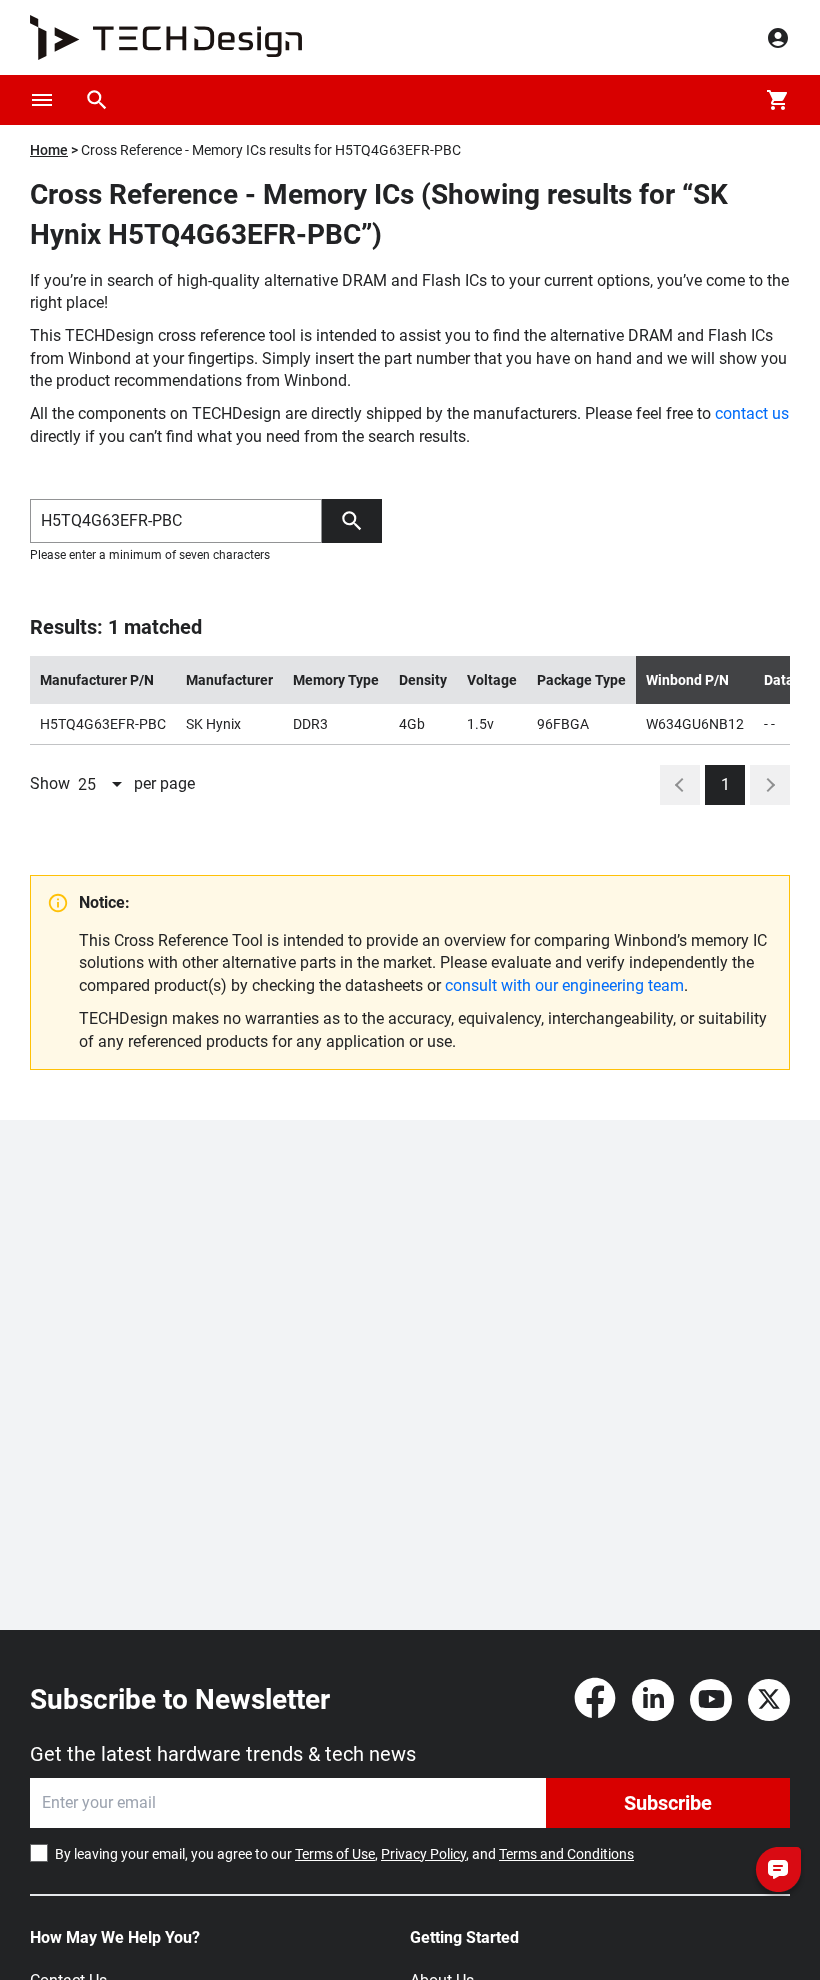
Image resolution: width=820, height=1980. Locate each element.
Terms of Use (335, 1854)
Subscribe (668, 1803)
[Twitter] (769, 1700)
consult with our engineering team (564, 985)
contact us (752, 413)
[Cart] (778, 100)
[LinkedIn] (653, 1700)
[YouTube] (711, 1700)
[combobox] (102, 785)
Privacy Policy (423, 1854)
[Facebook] (595, 1700)
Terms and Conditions (566, 1854)
